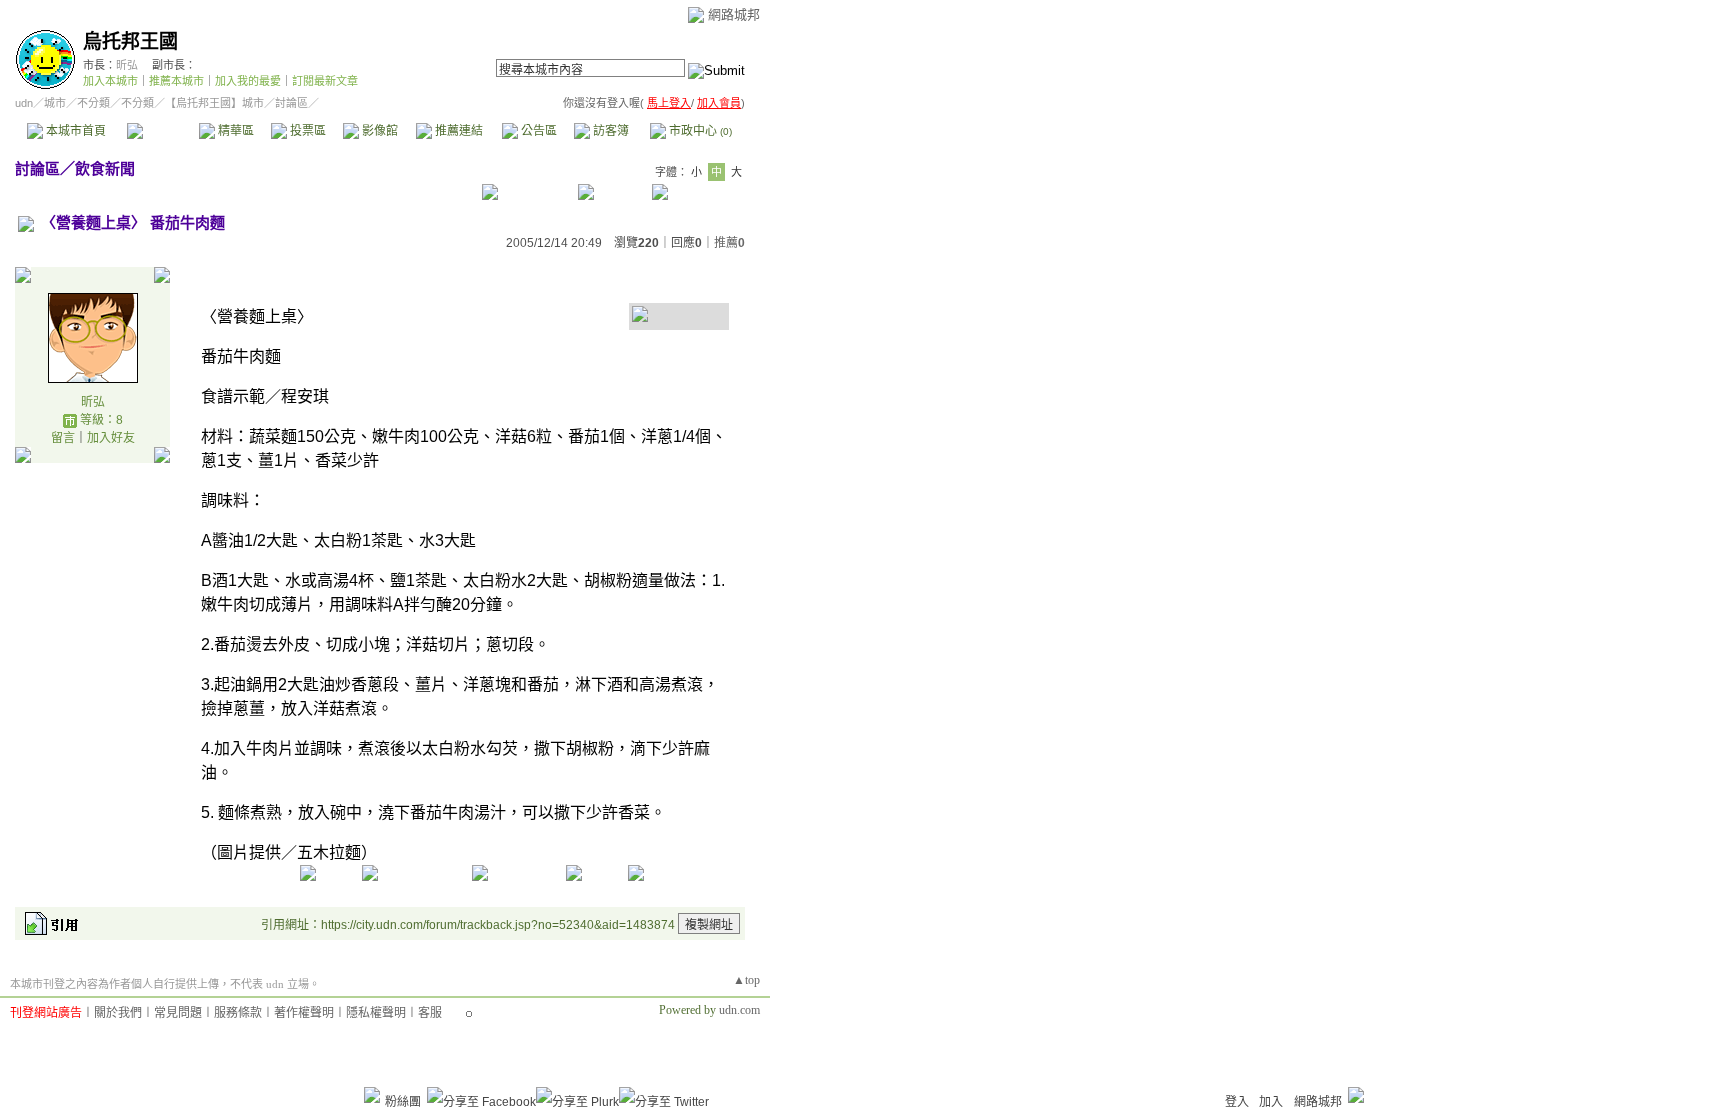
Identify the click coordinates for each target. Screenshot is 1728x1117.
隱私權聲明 (376, 1013)
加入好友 (111, 438)
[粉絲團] (372, 1095)
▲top (746, 980)
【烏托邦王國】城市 (214, 103)
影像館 (378, 131)
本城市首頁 (74, 131)
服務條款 (238, 1013)
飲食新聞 (105, 168)
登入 (1237, 1102)
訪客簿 (609, 131)
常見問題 (178, 1013)
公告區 (537, 131)
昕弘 (127, 65)
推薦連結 (457, 131)
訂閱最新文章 (325, 81)
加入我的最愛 (248, 81)
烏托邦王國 (130, 41)
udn (24, 103)
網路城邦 (734, 14)
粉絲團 (403, 1102)
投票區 (306, 131)
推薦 (729, 243)
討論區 (162, 131)
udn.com (739, 1010)
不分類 (93, 103)
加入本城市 (110, 81)
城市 (55, 103)
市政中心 (699, 131)
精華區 (234, 131)
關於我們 (118, 1013)
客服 (430, 1013)
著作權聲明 (304, 1013)
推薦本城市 (176, 81)
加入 (1271, 1102)
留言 (63, 438)
